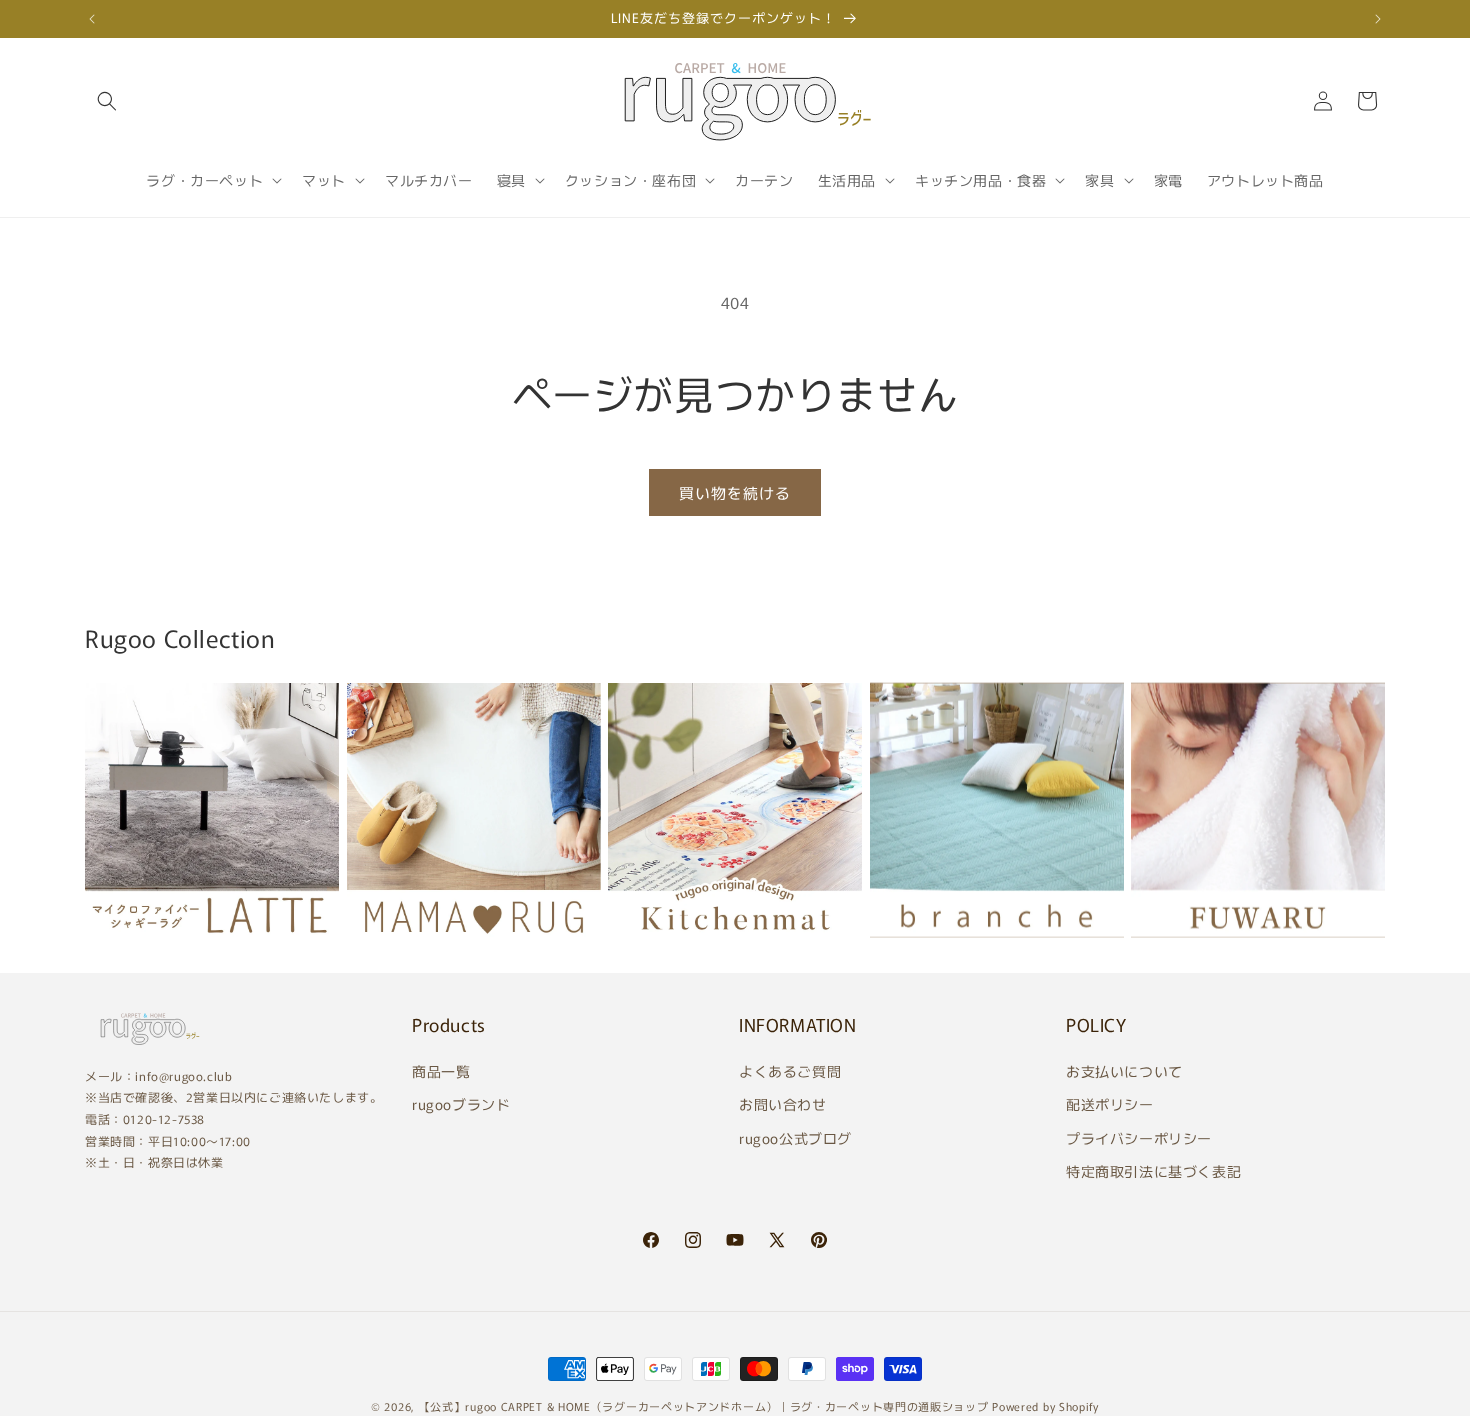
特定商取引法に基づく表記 (1153, 1171)
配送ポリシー (1110, 1104)
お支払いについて (1124, 1071)
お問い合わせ (783, 1104)
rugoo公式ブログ (795, 1138)
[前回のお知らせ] (92, 19)
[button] (107, 101)
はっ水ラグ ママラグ (433, 948)
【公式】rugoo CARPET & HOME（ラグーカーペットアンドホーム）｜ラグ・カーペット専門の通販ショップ (704, 1406)
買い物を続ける (735, 492)
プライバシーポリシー (1139, 1138)
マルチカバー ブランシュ (974, 948)
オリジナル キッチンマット (722, 948)
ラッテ (113, 948)
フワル (1159, 948)
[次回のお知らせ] (1378, 19)
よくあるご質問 (790, 1071)
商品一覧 (441, 1071)
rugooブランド (461, 1104)
